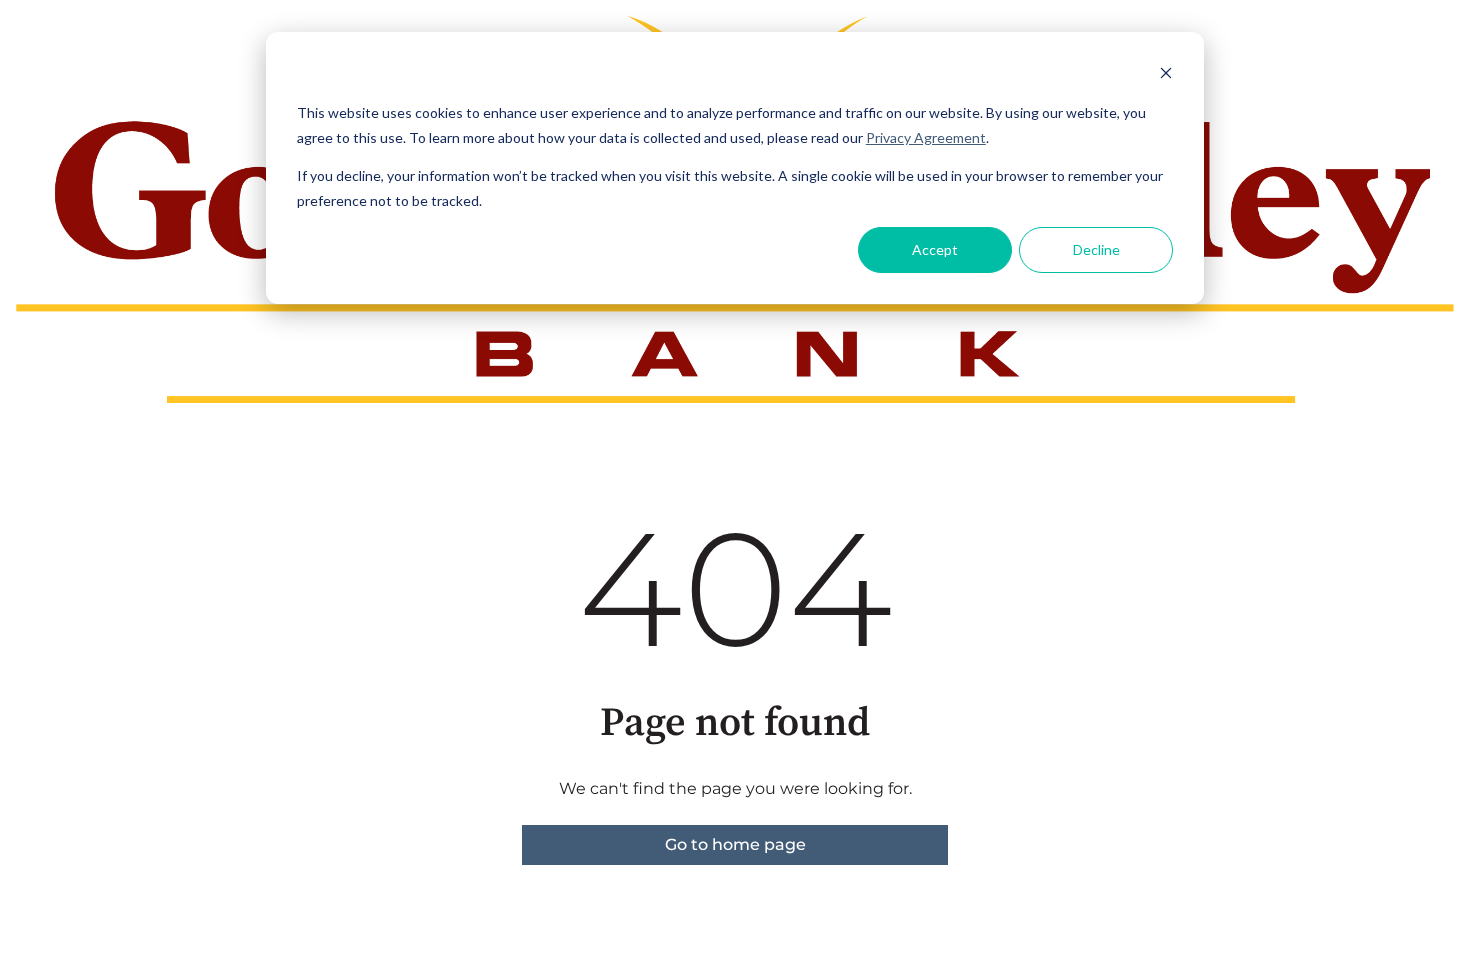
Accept (935, 249)
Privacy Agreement (926, 137)
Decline (1096, 249)
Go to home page (735, 844)
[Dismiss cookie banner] (1166, 75)
